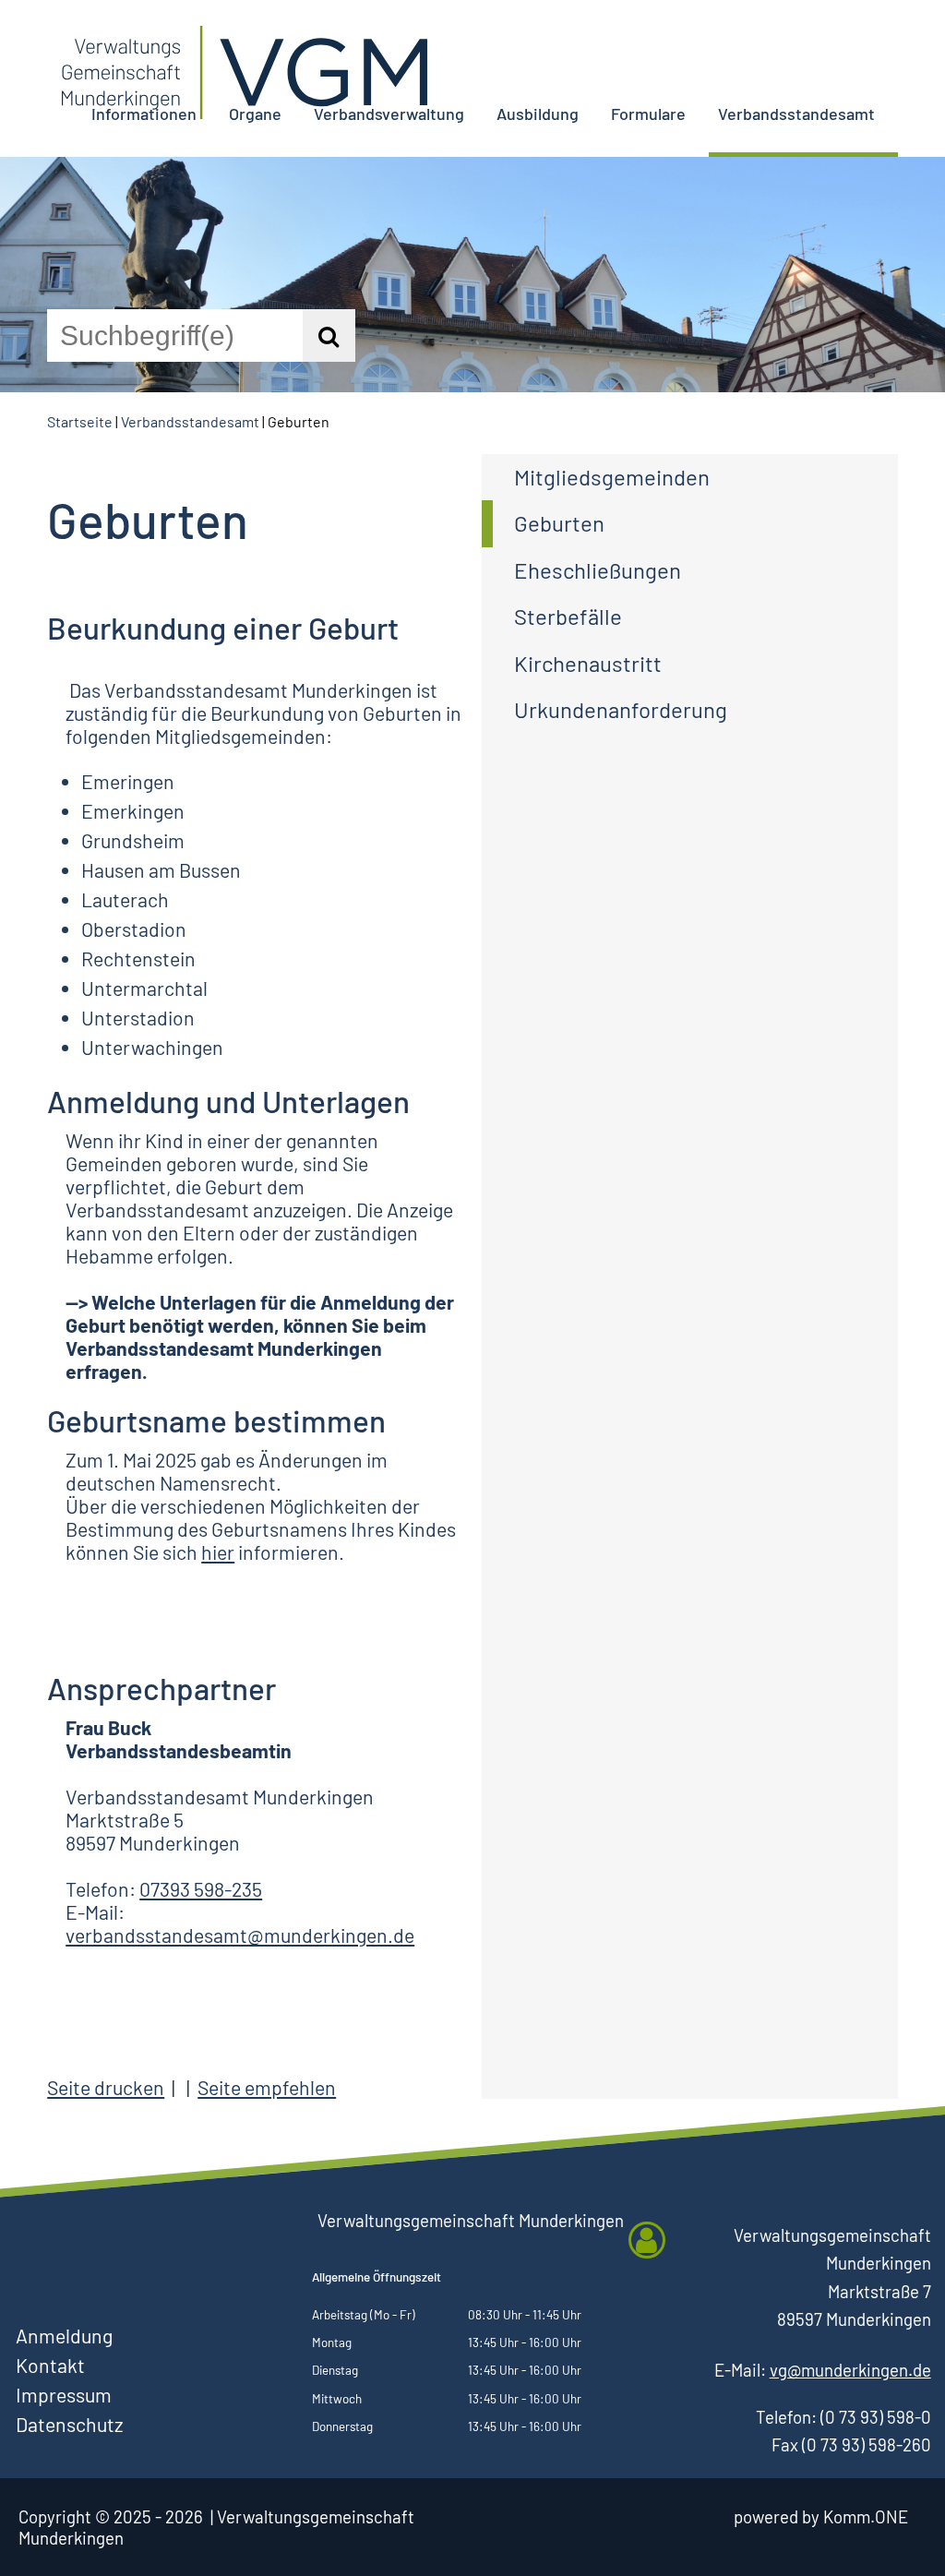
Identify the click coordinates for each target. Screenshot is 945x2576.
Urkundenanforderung (621, 709)
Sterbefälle (568, 616)
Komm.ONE (866, 2516)
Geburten (559, 523)
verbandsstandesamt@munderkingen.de (240, 1935)
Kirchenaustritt (588, 663)
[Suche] (329, 335)
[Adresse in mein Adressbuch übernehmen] (647, 2240)
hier (218, 1552)
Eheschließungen (598, 570)
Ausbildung (538, 114)
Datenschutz (69, 2424)
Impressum (64, 2395)
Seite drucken (106, 2087)
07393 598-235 (201, 1889)
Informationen (144, 114)
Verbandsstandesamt (796, 114)
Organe (255, 114)
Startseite (80, 421)
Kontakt (50, 2365)
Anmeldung (64, 2336)
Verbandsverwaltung (389, 114)
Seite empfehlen (267, 2087)
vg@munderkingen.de (850, 2370)
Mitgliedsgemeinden (612, 477)
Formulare (648, 114)
